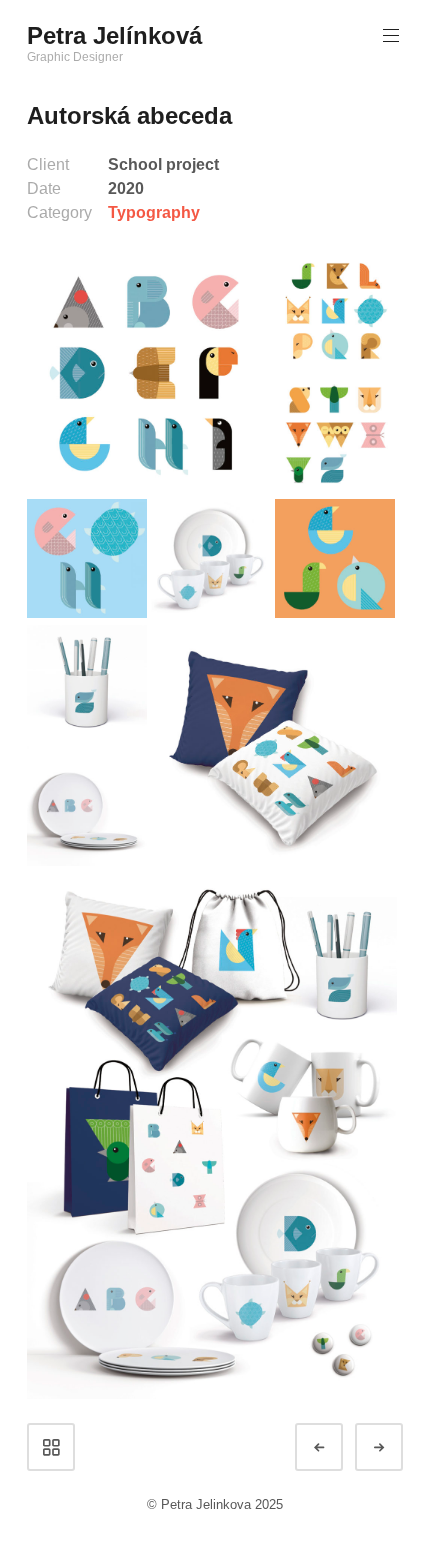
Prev (337, 1447)
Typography (154, 212)
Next (397, 1447)
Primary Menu (391, 36)
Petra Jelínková (114, 35)
